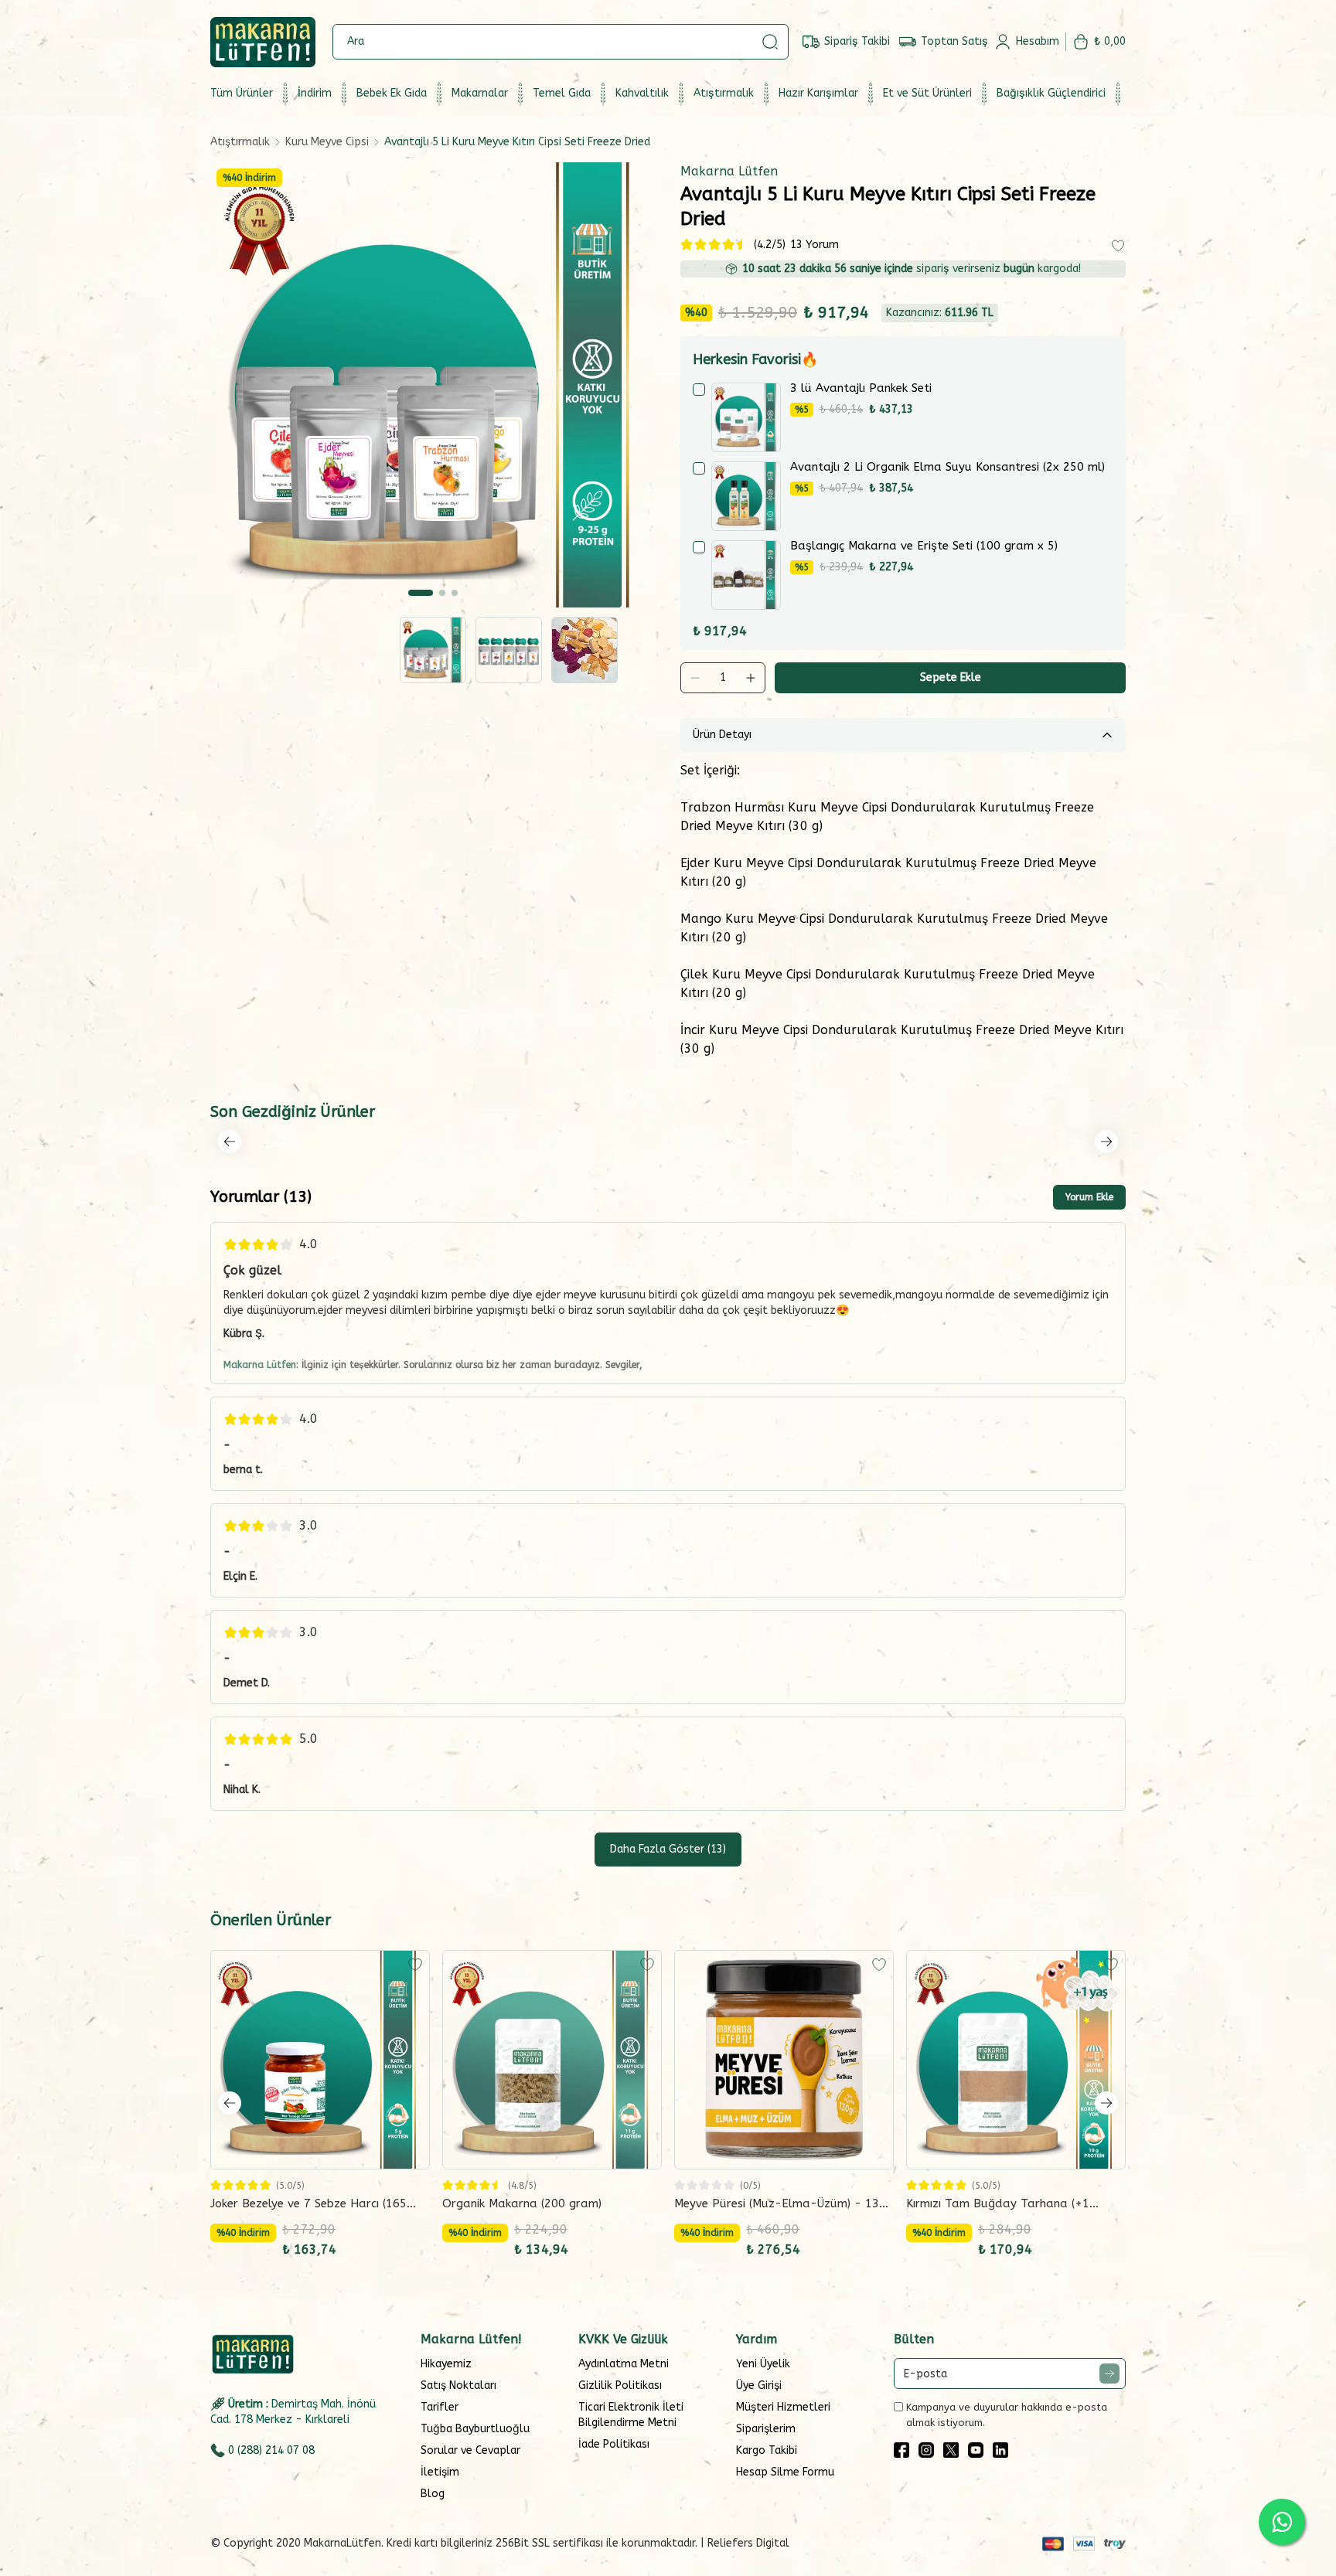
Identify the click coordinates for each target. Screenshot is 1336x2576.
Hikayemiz (446, 2364)
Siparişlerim (766, 2429)
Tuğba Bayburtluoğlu (475, 2429)
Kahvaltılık (642, 93)
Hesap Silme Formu (785, 2472)
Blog (433, 2494)
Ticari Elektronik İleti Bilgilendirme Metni (631, 2415)
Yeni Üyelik (763, 2364)
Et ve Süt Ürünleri (927, 93)
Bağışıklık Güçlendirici (1051, 93)
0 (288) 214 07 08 (271, 2450)
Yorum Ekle (1089, 1197)
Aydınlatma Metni (624, 2364)
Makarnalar (480, 93)
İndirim (315, 93)
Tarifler (440, 2407)
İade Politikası (614, 2444)
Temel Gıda (562, 93)
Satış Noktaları (458, 2385)
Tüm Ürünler (242, 93)
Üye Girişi (759, 2385)
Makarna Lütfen (729, 171)
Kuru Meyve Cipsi (327, 142)
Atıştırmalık (724, 93)
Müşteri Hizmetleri (783, 2407)
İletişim (440, 2472)
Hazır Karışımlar (818, 93)
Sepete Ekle (951, 677)
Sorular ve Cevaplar (470, 2450)
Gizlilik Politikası (620, 2385)
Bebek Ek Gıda (392, 93)
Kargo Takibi (767, 2450)
